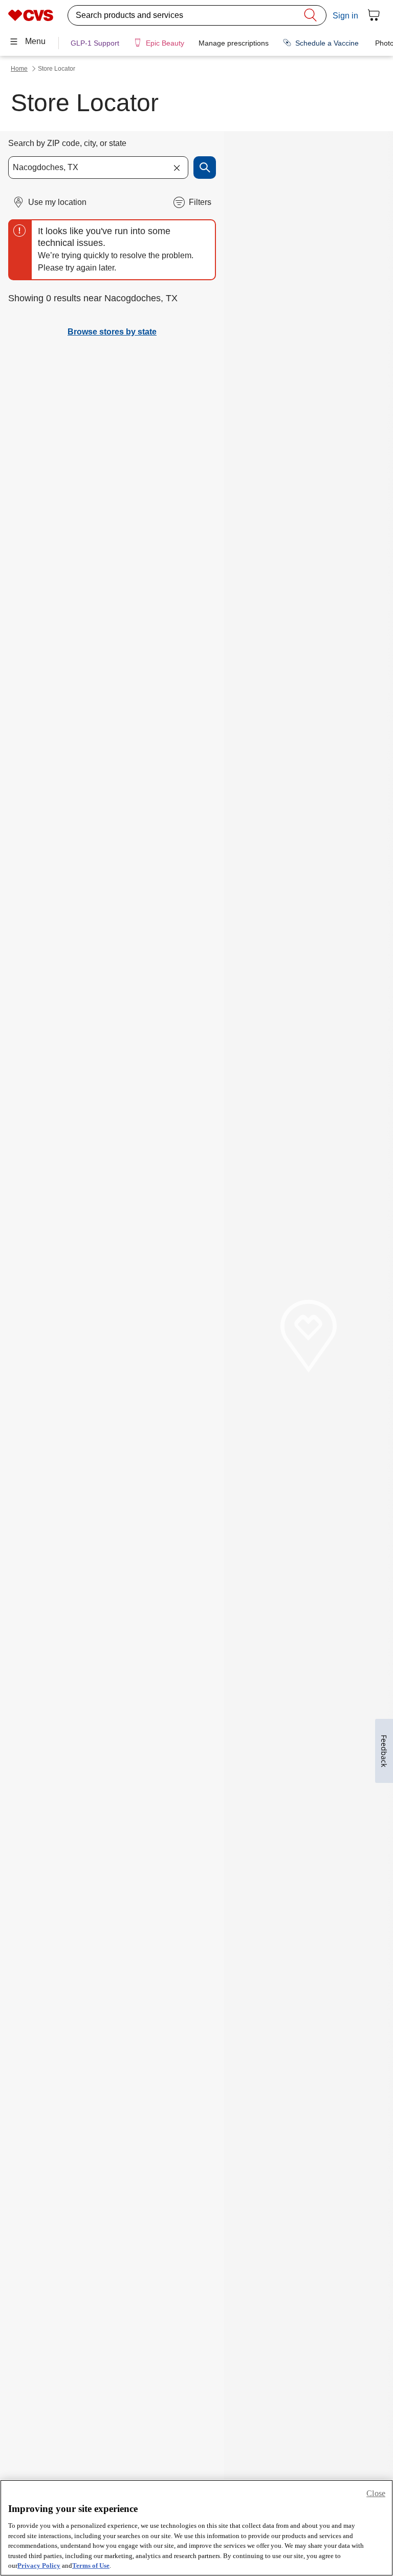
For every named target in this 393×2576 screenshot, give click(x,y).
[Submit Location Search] (205, 168)
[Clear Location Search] (177, 168)
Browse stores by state (112, 332)
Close (376, 2493)
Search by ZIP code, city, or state (67, 143)
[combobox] (98, 168)
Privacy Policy (39, 2565)
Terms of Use (91, 2565)
